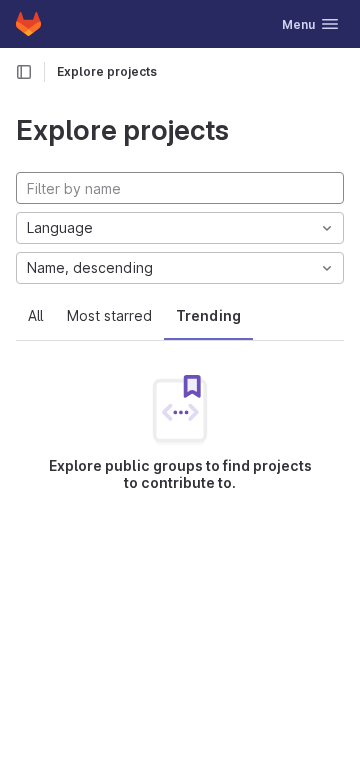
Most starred (109, 315)
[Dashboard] (28, 24)
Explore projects (107, 71)
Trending (208, 315)
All (35, 315)
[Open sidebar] (24, 72)
